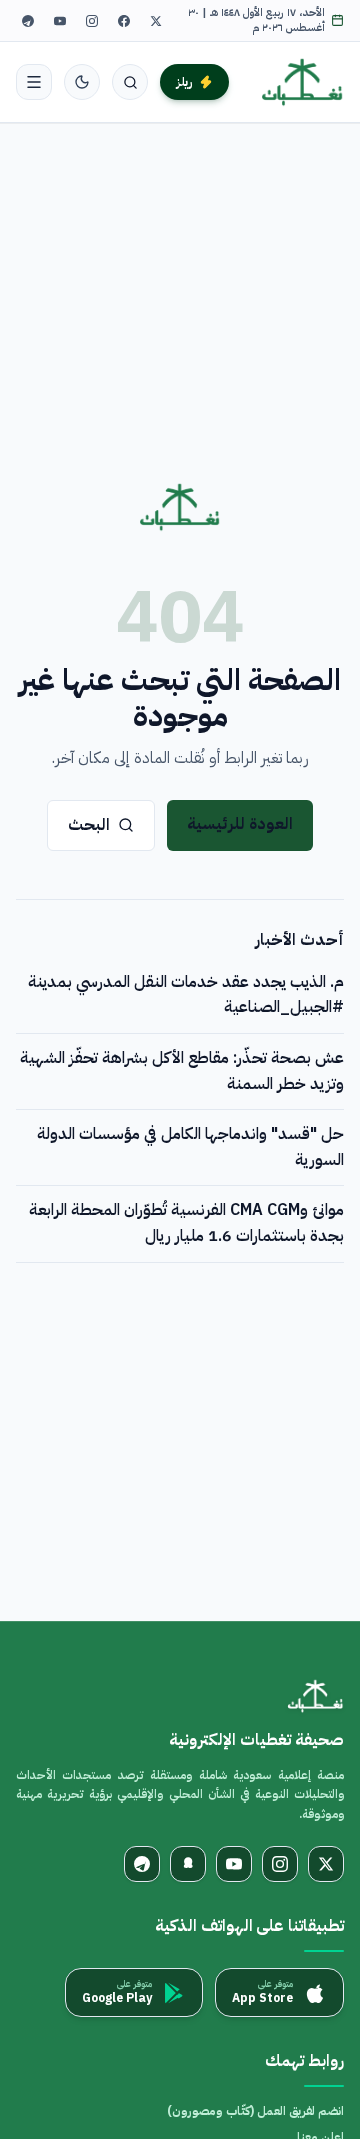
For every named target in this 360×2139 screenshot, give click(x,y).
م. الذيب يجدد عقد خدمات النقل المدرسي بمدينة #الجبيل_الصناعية (186, 995)
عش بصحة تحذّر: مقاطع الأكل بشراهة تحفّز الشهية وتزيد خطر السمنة (182, 1071)
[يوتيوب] (60, 21)
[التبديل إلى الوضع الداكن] (82, 82)
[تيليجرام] (28, 21)
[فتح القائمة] (34, 82)
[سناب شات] (188, 1864)
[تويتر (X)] (156, 21)
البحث (89, 825)
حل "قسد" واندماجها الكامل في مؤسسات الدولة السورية (190, 1147)
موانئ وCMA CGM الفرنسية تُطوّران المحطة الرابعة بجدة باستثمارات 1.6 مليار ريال (186, 1223)
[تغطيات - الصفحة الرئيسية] (302, 82)
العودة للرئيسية (240, 824)
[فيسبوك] (124, 21)
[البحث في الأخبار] (130, 82)
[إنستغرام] (92, 21)
